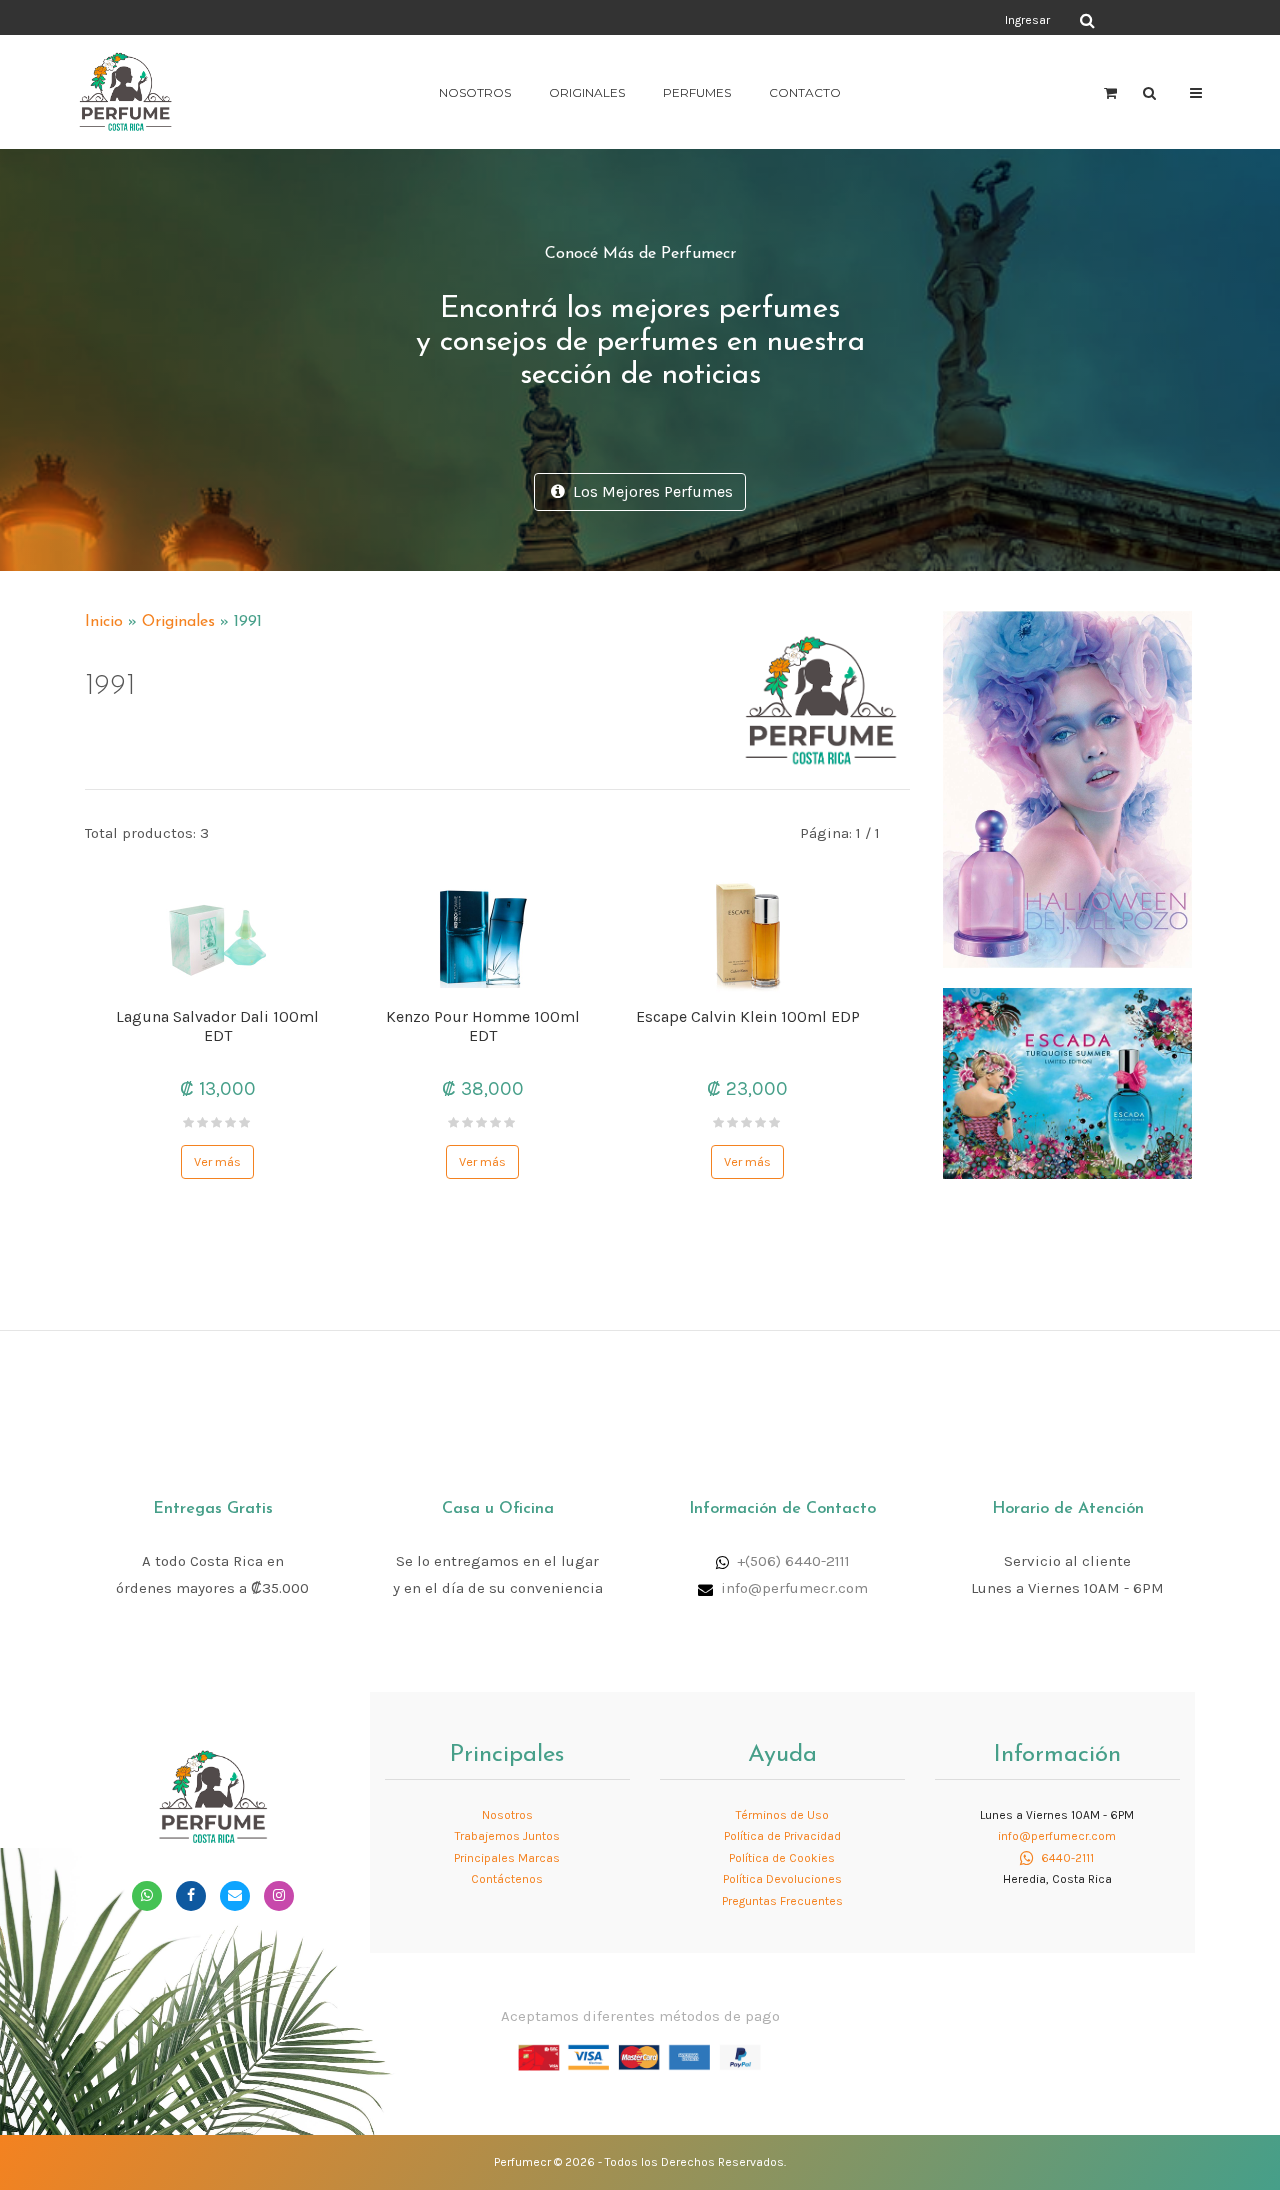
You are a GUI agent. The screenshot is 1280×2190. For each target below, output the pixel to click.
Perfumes (697, 92)
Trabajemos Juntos (507, 1836)
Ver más (217, 1161)
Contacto (805, 92)
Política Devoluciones (782, 1879)
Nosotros (475, 92)
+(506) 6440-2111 (793, 1561)
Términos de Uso (782, 1815)
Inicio (104, 622)
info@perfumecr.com (794, 1588)
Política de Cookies (782, 1858)
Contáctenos (507, 1879)
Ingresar (1027, 20)
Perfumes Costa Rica (825, 19)
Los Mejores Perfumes (649, 491)
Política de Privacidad (782, 1836)
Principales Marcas (507, 1858)
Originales (587, 92)
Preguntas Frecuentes (782, 1901)
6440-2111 (1066, 1858)
